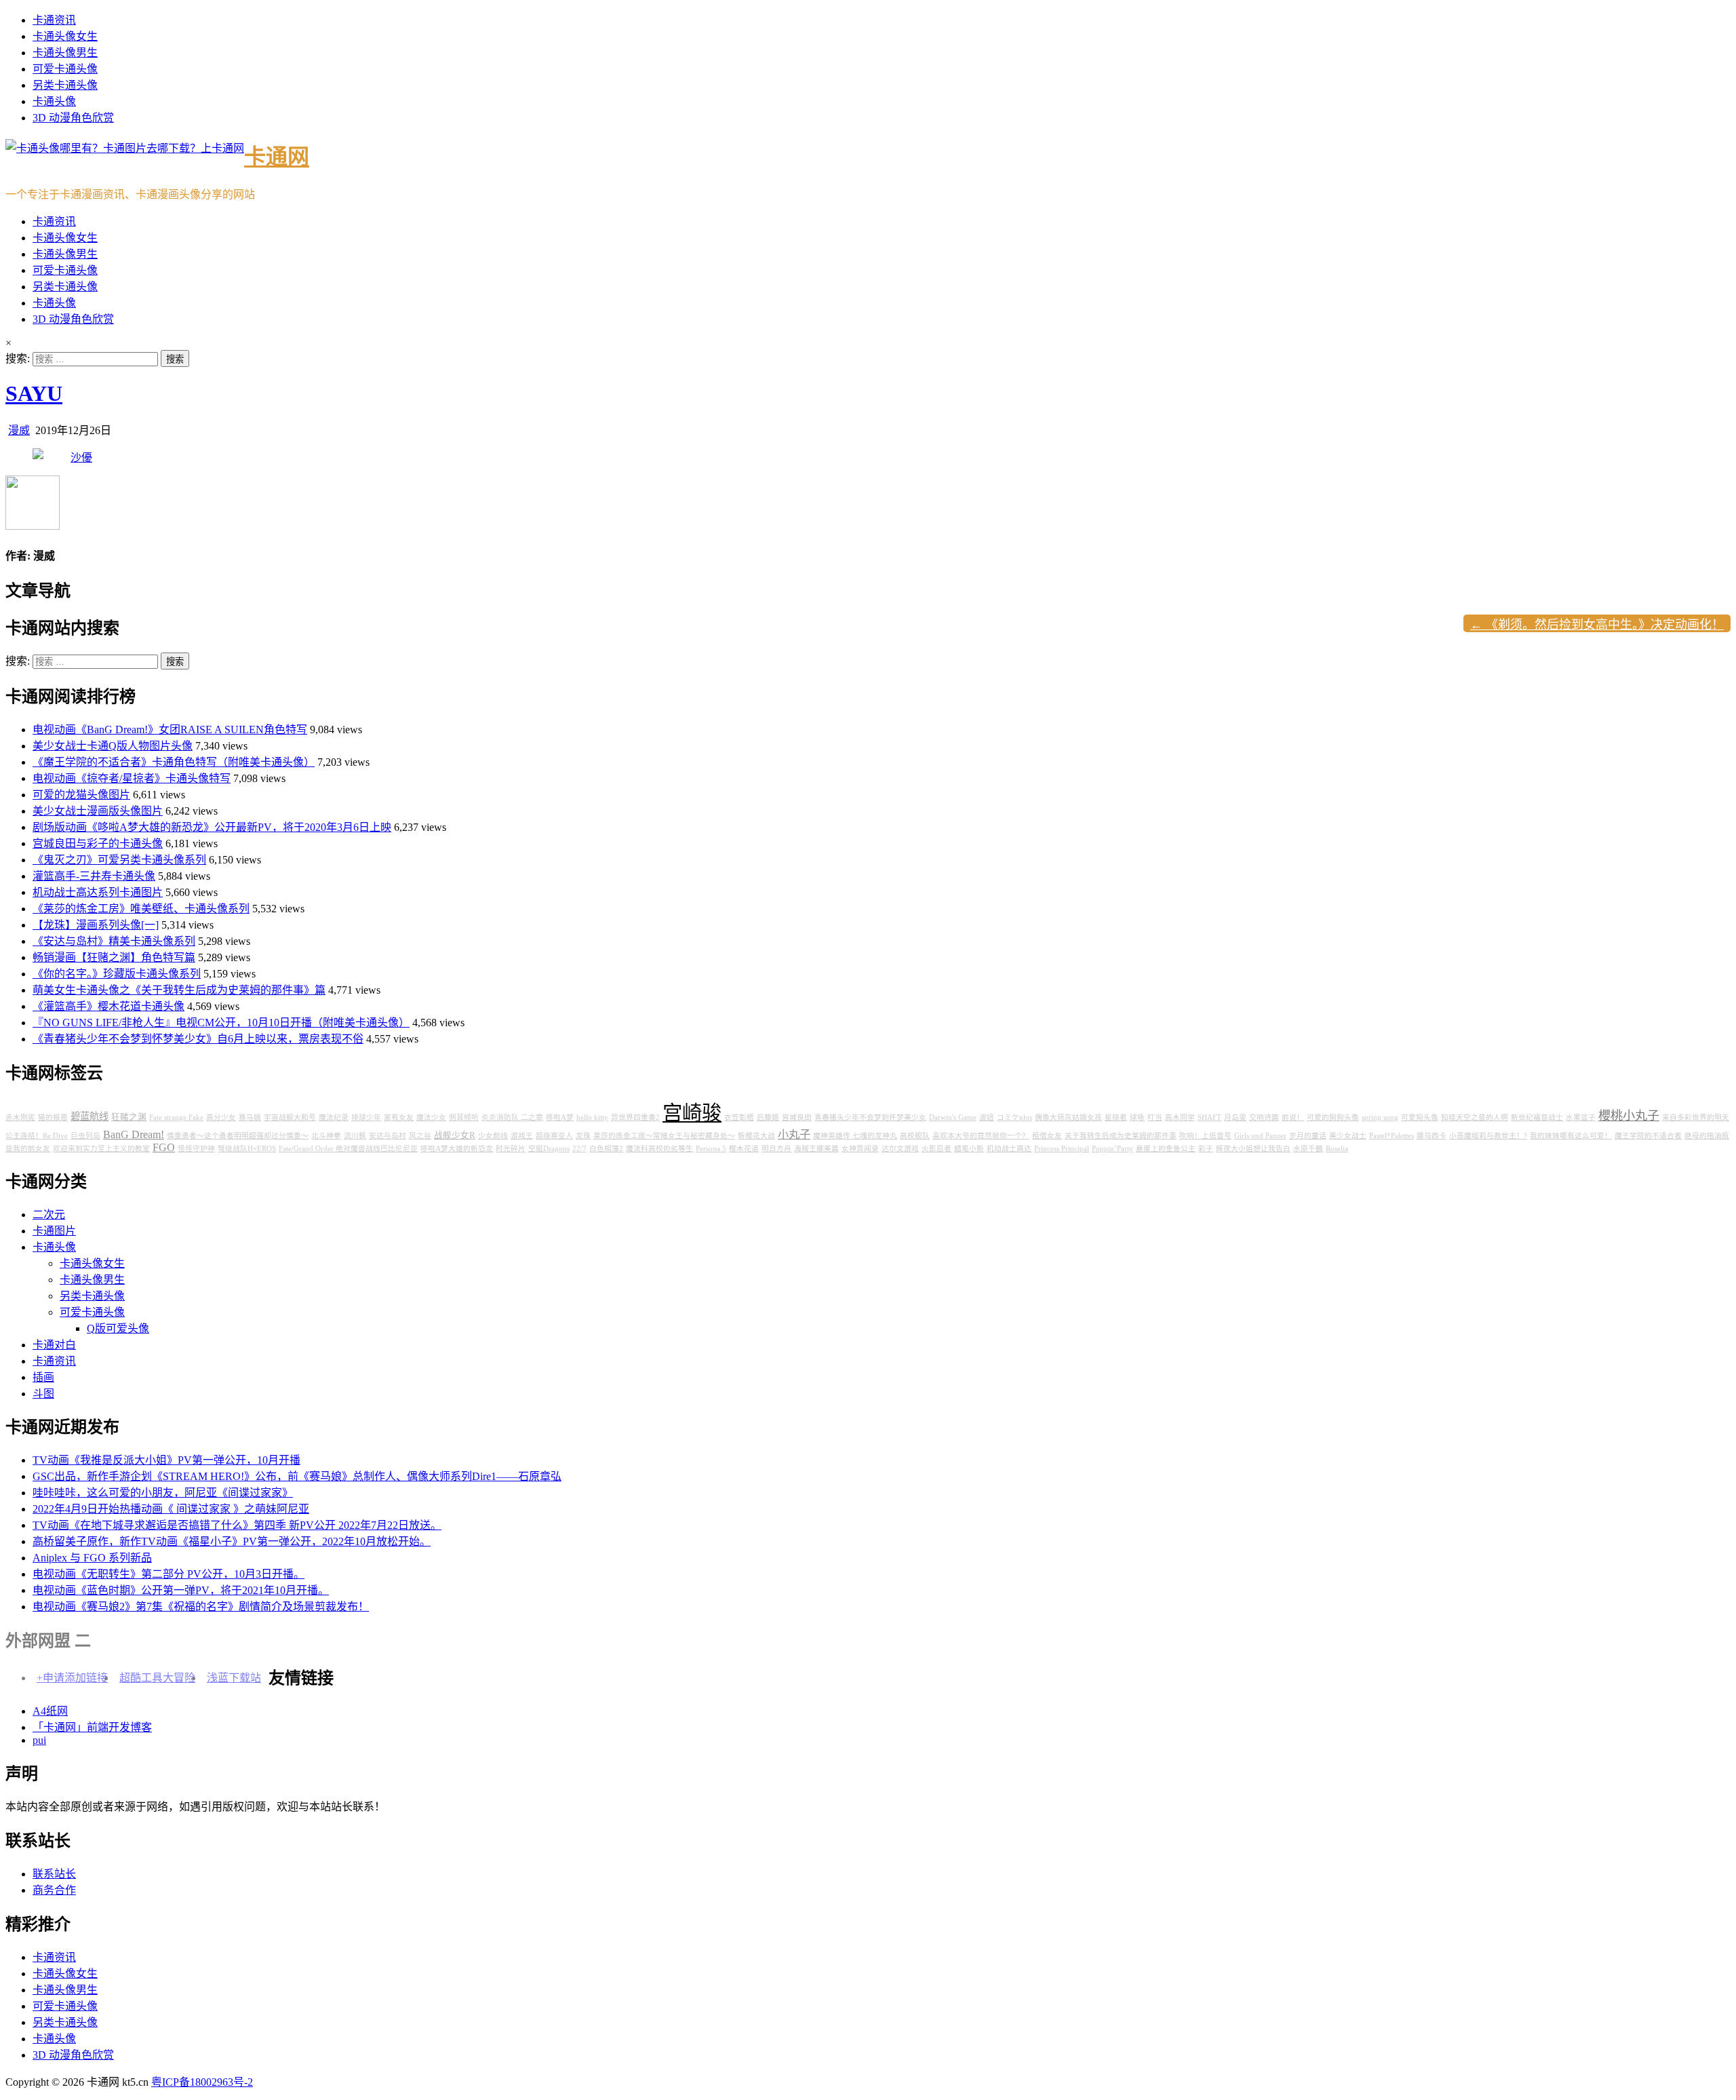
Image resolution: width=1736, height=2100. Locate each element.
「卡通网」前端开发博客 (92, 1727)
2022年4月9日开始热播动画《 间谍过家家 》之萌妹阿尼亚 (171, 1509)
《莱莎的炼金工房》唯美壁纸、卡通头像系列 (141, 909)
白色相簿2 (606, 1149)
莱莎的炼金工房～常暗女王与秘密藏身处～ (664, 1136)
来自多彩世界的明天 (1696, 1117)
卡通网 (277, 157)
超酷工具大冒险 (157, 1678)
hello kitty (592, 1117)
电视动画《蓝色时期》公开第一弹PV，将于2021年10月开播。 (181, 1590)
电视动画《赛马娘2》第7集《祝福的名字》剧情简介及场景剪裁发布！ (201, 1607)
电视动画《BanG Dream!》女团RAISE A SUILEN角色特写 (170, 730)
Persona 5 (711, 1149)
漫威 (19, 430)
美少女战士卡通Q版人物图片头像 (113, 746)
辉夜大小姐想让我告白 (1253, 1149)
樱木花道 (744, 1149)
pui (39, 1740)
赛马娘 (250, 1117)
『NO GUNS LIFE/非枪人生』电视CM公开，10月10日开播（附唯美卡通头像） (221, 1023)
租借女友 (1047, 1136)
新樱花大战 (756, 1136)
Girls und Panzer (1260, 1136)
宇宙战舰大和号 (290, 1117)
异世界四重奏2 (635, 1117)
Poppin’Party (1112, 1149)
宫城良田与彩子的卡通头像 (98, 843)
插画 (43, 1377)
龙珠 (583, 1136)
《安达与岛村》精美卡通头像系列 (114, 941)
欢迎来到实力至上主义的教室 (101, 1149)
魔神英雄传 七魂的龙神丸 (855, 1136)
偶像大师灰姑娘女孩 (1068, 1117)
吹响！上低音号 (1205, 1136)
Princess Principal (1062, 1149)
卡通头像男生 (65, 53)
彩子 (1206, 1149)
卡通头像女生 (65, 36)
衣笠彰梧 (739, 1117)
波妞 (987, 1117)
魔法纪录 (334, 1117)
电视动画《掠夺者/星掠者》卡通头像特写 (132, 778)
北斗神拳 (326, 1136)
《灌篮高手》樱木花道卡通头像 (108, 1006)
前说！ (1293, 1117)
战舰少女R (455, 1135)
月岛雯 (1235, 1117)
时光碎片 (511, 1149)
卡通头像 (54, 101)
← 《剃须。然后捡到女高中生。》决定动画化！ (1597, 625)
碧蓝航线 (90, 1116)
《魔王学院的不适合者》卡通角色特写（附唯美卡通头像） (174, 762)
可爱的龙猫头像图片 (81, 795)
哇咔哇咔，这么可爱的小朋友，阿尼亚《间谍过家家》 (163, 1493)
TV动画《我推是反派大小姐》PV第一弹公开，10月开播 (166, 1460)
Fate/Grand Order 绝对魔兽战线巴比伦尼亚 (348, 1149)
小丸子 (794, 1135)
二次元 (49, 1214)
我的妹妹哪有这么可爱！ (1571, 1136)
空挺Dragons (549, 1149)
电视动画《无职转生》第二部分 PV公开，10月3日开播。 (169, 1574)
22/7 (579, 1149)
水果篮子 (1581, 1117)
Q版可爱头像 (118, 1328)
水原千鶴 (1308, 1149)
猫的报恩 (53, 1117)
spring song (1380, 1117)
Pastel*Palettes (1392, 1136)
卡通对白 (54, 1345)
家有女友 (399, 1117)
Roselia (1337, 1149)
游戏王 (522, 1136)
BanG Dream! (134, 1135)
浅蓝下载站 (234, 1678)
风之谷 (420, 1136)
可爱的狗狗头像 (1333, 1117)
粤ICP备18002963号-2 (202, 2082)
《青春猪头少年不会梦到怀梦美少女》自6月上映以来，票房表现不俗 (198, 1039)
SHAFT (1209, 1117)
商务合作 (54, 1890)
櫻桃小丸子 (1629, 1116)
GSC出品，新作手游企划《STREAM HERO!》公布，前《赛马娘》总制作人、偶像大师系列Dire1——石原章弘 (297, 1476)
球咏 (1137, 1117)
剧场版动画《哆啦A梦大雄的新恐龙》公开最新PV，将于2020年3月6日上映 (212, 827)
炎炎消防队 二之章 (512, 1117)
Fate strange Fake (176, 1117)
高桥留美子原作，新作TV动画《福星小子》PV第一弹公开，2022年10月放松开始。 (232, 1541)
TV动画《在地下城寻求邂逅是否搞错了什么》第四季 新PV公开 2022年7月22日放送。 (237, 1525)
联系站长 (54, 1874)
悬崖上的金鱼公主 (1166, 1149)
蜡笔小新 (969, 1149)
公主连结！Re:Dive (37, 1136)
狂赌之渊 (129, 1117)
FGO (164, 1148)
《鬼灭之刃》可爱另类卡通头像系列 (119, 860)
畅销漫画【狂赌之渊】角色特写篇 (114, 957)
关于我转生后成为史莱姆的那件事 (1121, 1136)
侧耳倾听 (464, 1117)
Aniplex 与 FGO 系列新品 (92, 1558)
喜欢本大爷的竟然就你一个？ (981, 1136)
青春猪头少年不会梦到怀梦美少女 (870, 1117)
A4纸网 (50, 1711)
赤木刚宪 (20, 1117)
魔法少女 (431, 1117)
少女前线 (493, 1136)
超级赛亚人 (554, 1136)
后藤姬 (768, 1117)
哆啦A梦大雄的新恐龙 (457, 1149)
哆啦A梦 (560, 1117)
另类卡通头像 (65, 85)
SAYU (34, 393)
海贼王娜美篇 (816, 1149)
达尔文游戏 (900, 1149)
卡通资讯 (54, 20)
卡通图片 (54, 1231)
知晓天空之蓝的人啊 (1475, 1117)
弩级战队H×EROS (247, 1149)
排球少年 (366, 1117)
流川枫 (355, 1136)
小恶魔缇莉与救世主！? (1488, 1136)
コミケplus (1014, 1117)
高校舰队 (915, 1136)
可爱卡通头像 (65, 69)
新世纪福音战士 (1537, 1117)
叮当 (1155, 1117)
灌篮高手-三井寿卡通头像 (94, 876)
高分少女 (221, 1117)
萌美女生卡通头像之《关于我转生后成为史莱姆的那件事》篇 (179, 990)
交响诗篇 (1264, 1117)
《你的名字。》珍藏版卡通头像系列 (117, 974)
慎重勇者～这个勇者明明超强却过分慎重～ (238, 1136)
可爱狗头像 (1420, 1117)
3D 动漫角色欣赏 (73, 118)
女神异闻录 (860, 1149)
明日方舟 (776, 1149)
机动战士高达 (1009, 1149)
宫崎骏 (692, 1113)
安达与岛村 (388, 1136)
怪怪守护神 (196, 1149)
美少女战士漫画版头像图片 (98, 811)
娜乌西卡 (1432, 1136)
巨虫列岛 (85, 1136)
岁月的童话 (1308, 1136)
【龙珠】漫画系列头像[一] (96, 925)
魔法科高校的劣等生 (659, 1149)
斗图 (43, 1394)
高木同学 (1180, 1117)
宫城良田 (797, 1117)
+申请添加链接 (72, 1678)
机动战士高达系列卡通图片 (98, 892)
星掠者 (1116, 1117)
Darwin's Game (953, 1117)
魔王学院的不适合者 (1648, 1136)
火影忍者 (936, 1149)
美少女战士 (1348, 1136)
